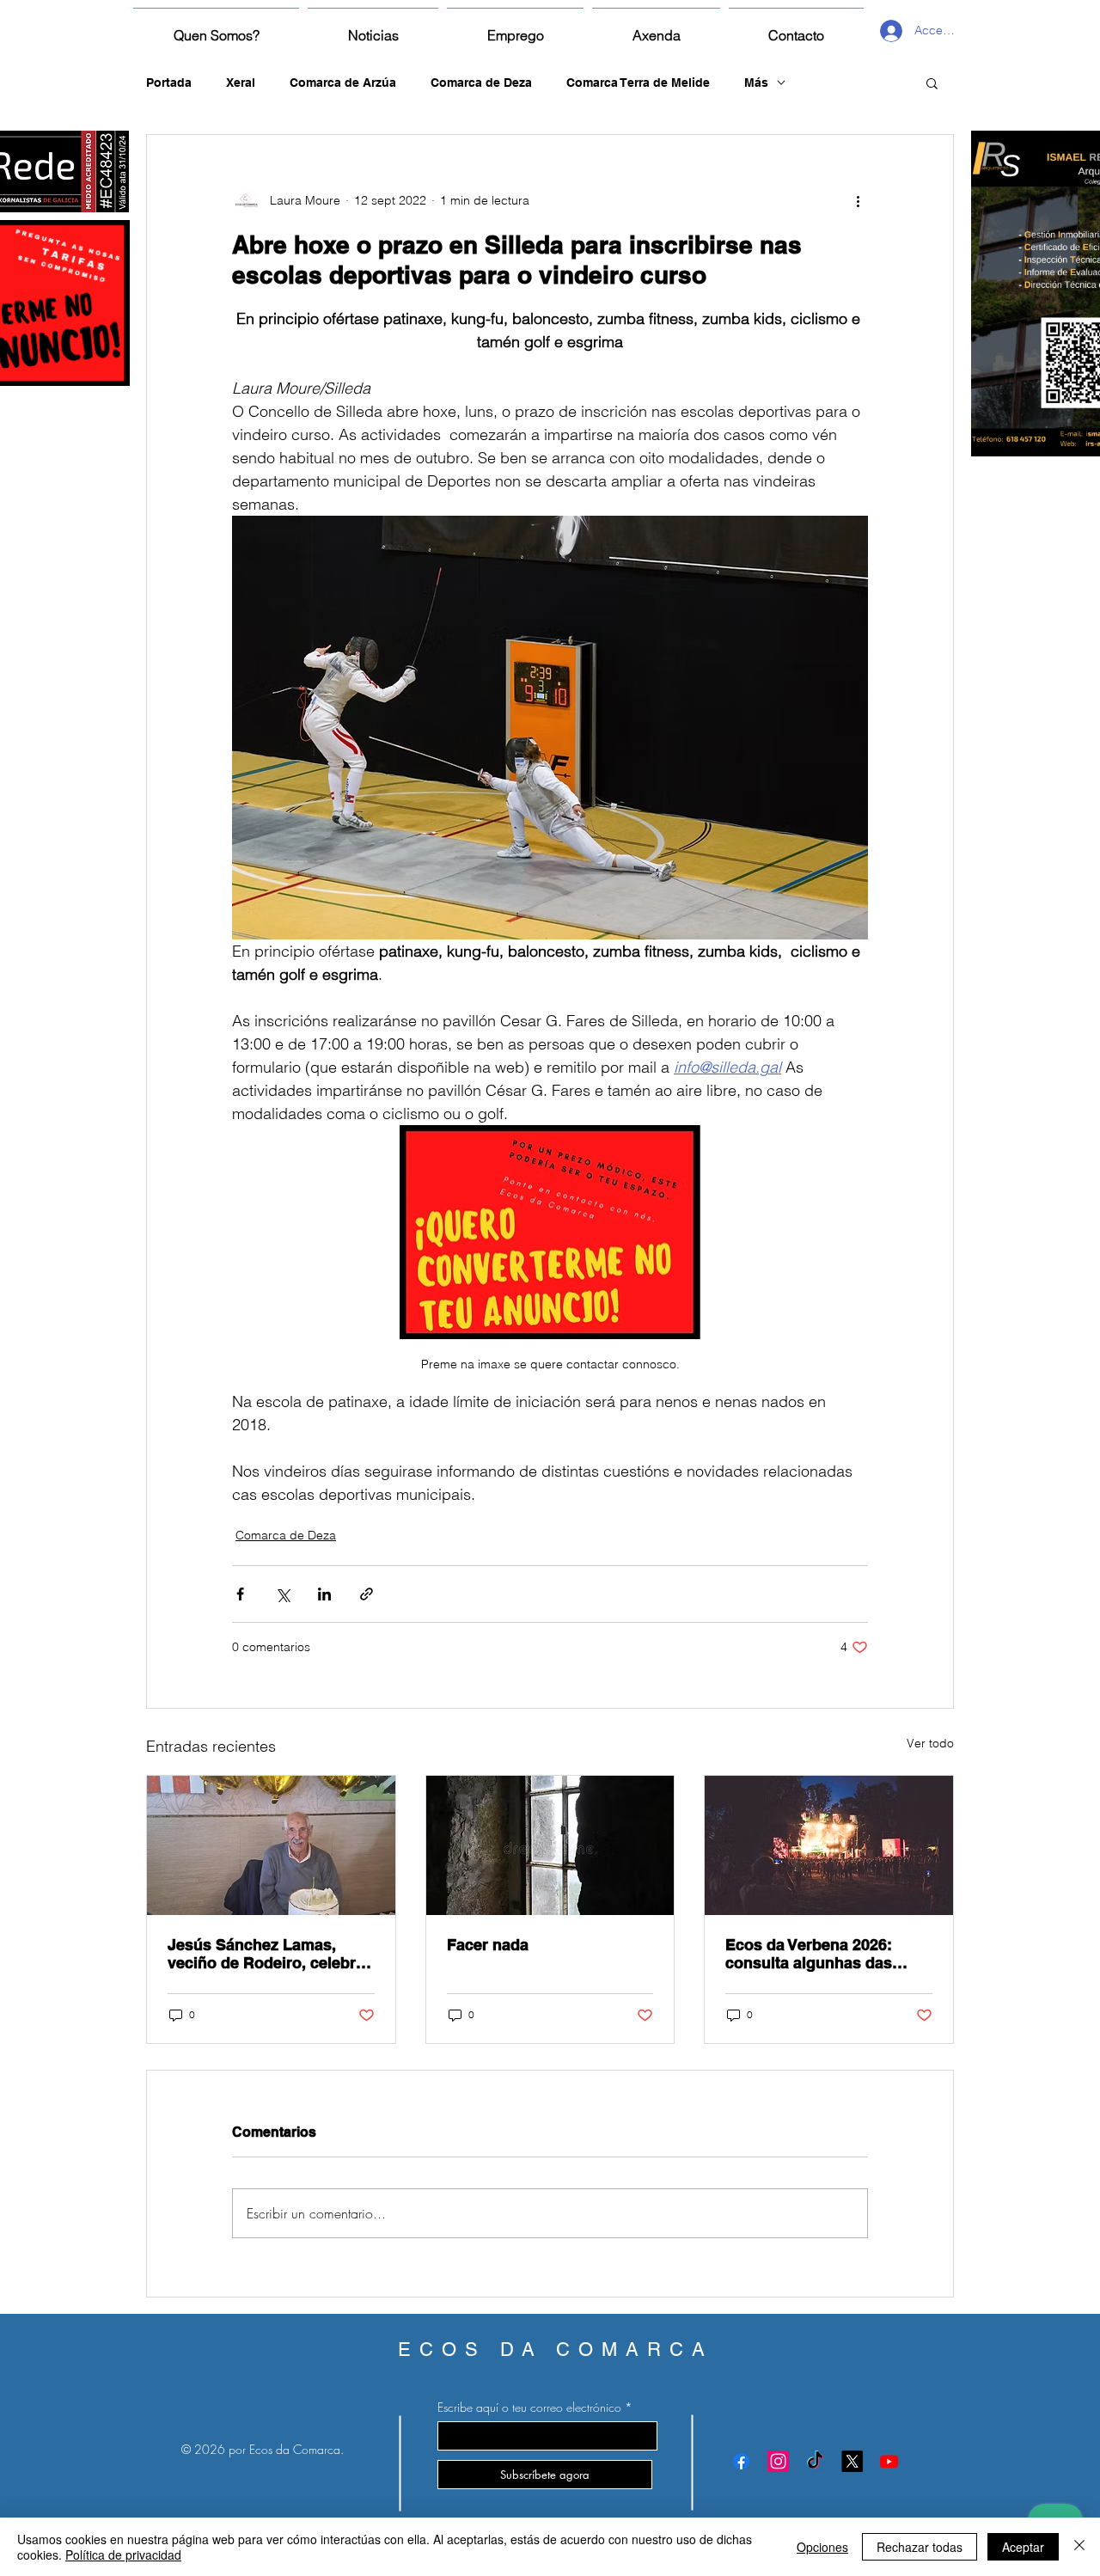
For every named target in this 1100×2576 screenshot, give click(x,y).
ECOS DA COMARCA (556, 2350)
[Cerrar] (1079, 2547)
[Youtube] (889, 2461)
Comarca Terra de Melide (638, 83)
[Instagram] (778, 2461)
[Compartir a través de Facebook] (240, 1594)
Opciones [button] (822, 2547)
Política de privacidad (123, 2555)
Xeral (241, 83)
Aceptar (1023, 2547)
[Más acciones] (858, 200)
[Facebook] (741, 2461)
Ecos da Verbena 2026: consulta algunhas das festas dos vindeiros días (818, 1954)
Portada (169, 83)
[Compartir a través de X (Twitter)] (282, 1594)
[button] (932, 83)
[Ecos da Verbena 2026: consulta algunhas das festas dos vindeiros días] (829, 1845)
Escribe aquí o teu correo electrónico (529, 2408)
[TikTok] (815, 2461)
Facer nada (488, 1945)
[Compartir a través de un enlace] (367, 1594)
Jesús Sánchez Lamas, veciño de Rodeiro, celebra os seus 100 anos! (266, 1954)
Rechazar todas (920, 2547)
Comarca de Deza (481, 83)
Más (756, 83)
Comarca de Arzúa (343, 83)
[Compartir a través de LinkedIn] (324, 1594)
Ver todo (930, 1743)
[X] (852, 2461)
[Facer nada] (550, 1845)
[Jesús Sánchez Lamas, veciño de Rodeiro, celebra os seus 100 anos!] (271, 1845)
